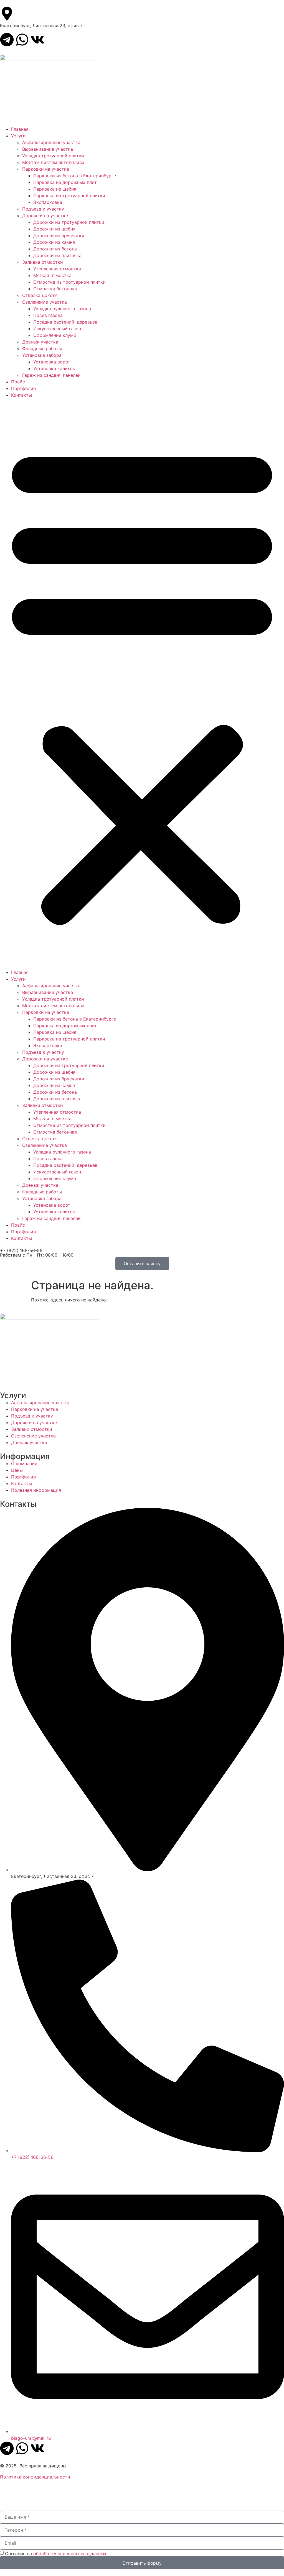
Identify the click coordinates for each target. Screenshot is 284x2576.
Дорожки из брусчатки (59, 235)
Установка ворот (52, 362)
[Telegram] (7, 40)
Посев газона (48, 315)
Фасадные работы (42, 348)
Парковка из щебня (55, 189)
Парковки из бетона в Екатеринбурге (75, 176)
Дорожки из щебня (54, 229)
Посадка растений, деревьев (65, 322)
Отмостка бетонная (55, 289)
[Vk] (37, 40)
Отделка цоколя (40, 295)
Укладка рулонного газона (62, 309)
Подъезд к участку (43, 209)
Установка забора (42, 355)
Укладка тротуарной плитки (53, 156)
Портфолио (24, 388)
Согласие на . (56, 2554)
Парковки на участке (46, 169)
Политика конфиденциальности (35, 2477)
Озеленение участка (45, 302)
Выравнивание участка (48, 149)
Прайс (18, 382)
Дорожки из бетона (55, 249)
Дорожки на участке (45, 216)
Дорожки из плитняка (57, 255)
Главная (20, 129)
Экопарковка (48, 202)
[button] (142, 684)
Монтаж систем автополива (53, 162)
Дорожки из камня (54, 242)
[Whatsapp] (22, 40)
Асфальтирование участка (51, 142)
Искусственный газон (57, 329)
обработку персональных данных (70, 2554)
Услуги (18, 136)
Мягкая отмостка (52, 275)
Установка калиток (54, 368)
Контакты (21, 395)
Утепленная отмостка (57, 269)
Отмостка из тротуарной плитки (69, 282)
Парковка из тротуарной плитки (69, 196)
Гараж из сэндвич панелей (51, 375)
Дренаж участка (40, 342)
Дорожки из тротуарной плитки (69, 222)
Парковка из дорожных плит (65, 182)
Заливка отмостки (43, 262)
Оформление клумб (55, 335)
